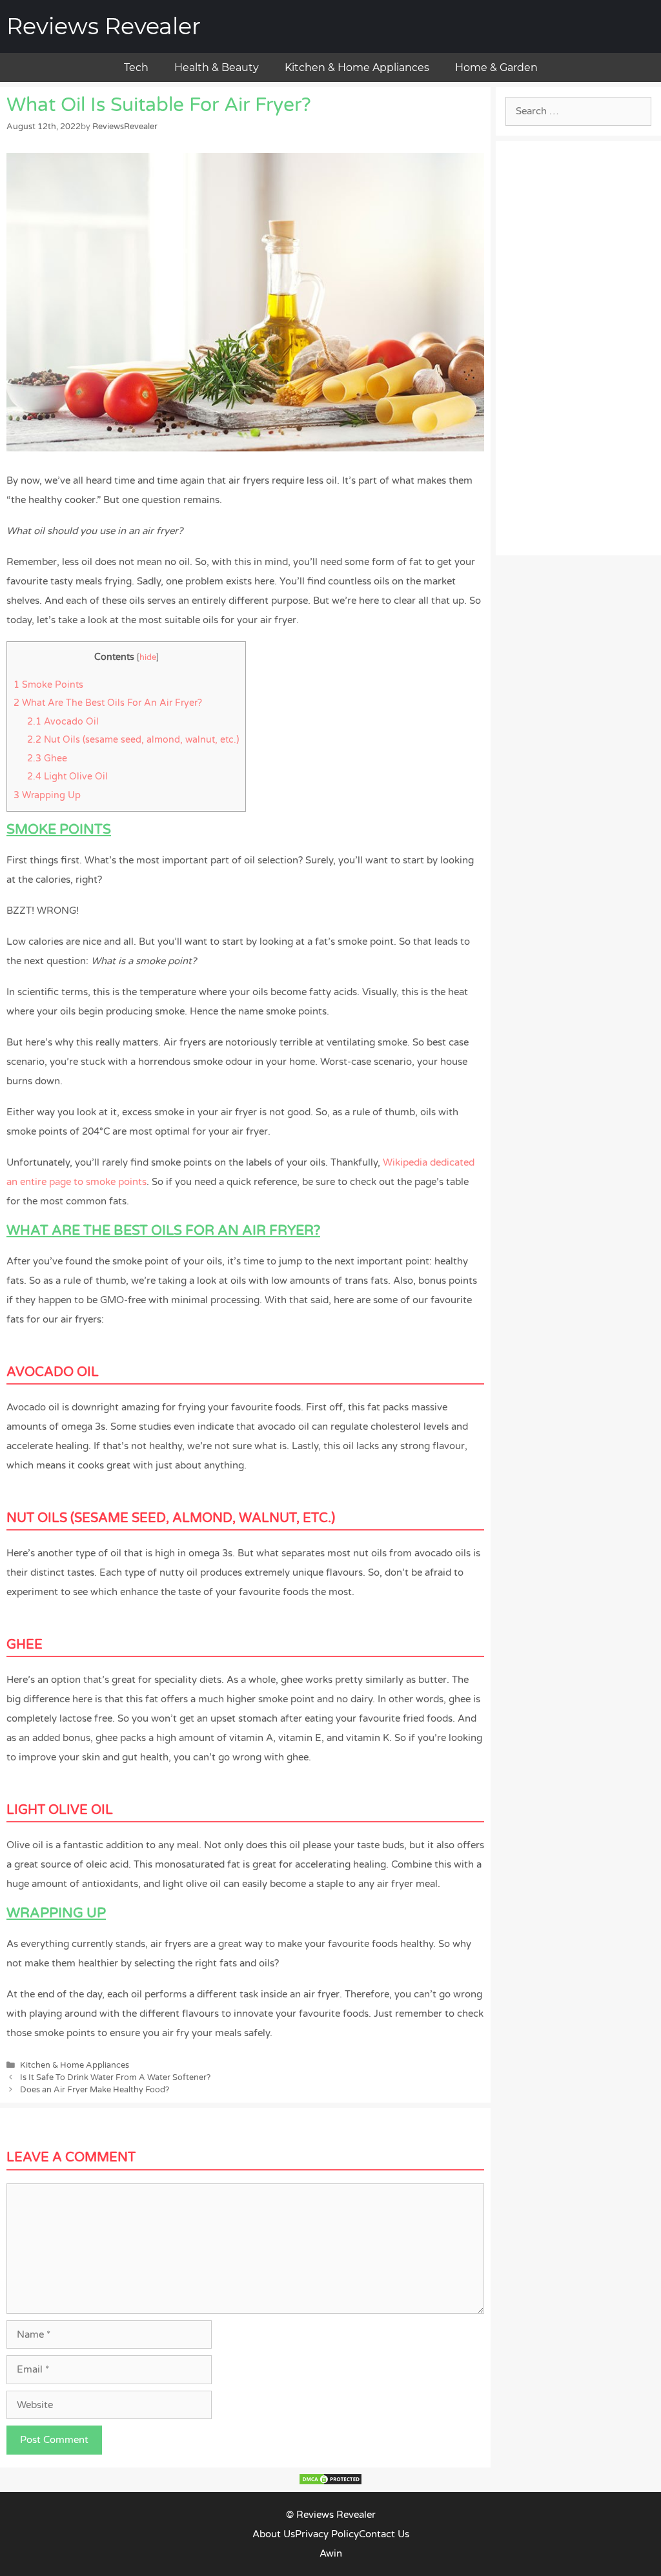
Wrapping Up (47, 795)
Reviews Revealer (104, 26)
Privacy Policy (327, 2534)
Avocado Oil (63, 722)
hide (148, 657)
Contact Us (384, 2534)
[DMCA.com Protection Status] (330, 2482)
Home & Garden (496, 67)
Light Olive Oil (67, 777)
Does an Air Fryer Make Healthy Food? (95, 2090)
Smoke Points (48, 685)
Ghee (47, 758)
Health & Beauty (217, 67)
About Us (274, 2534)
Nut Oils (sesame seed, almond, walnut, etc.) (133, 740)
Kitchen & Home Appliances (357, 67)
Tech (136, 67)
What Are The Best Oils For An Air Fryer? (108, 703)
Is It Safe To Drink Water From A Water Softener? (115, 2077)
